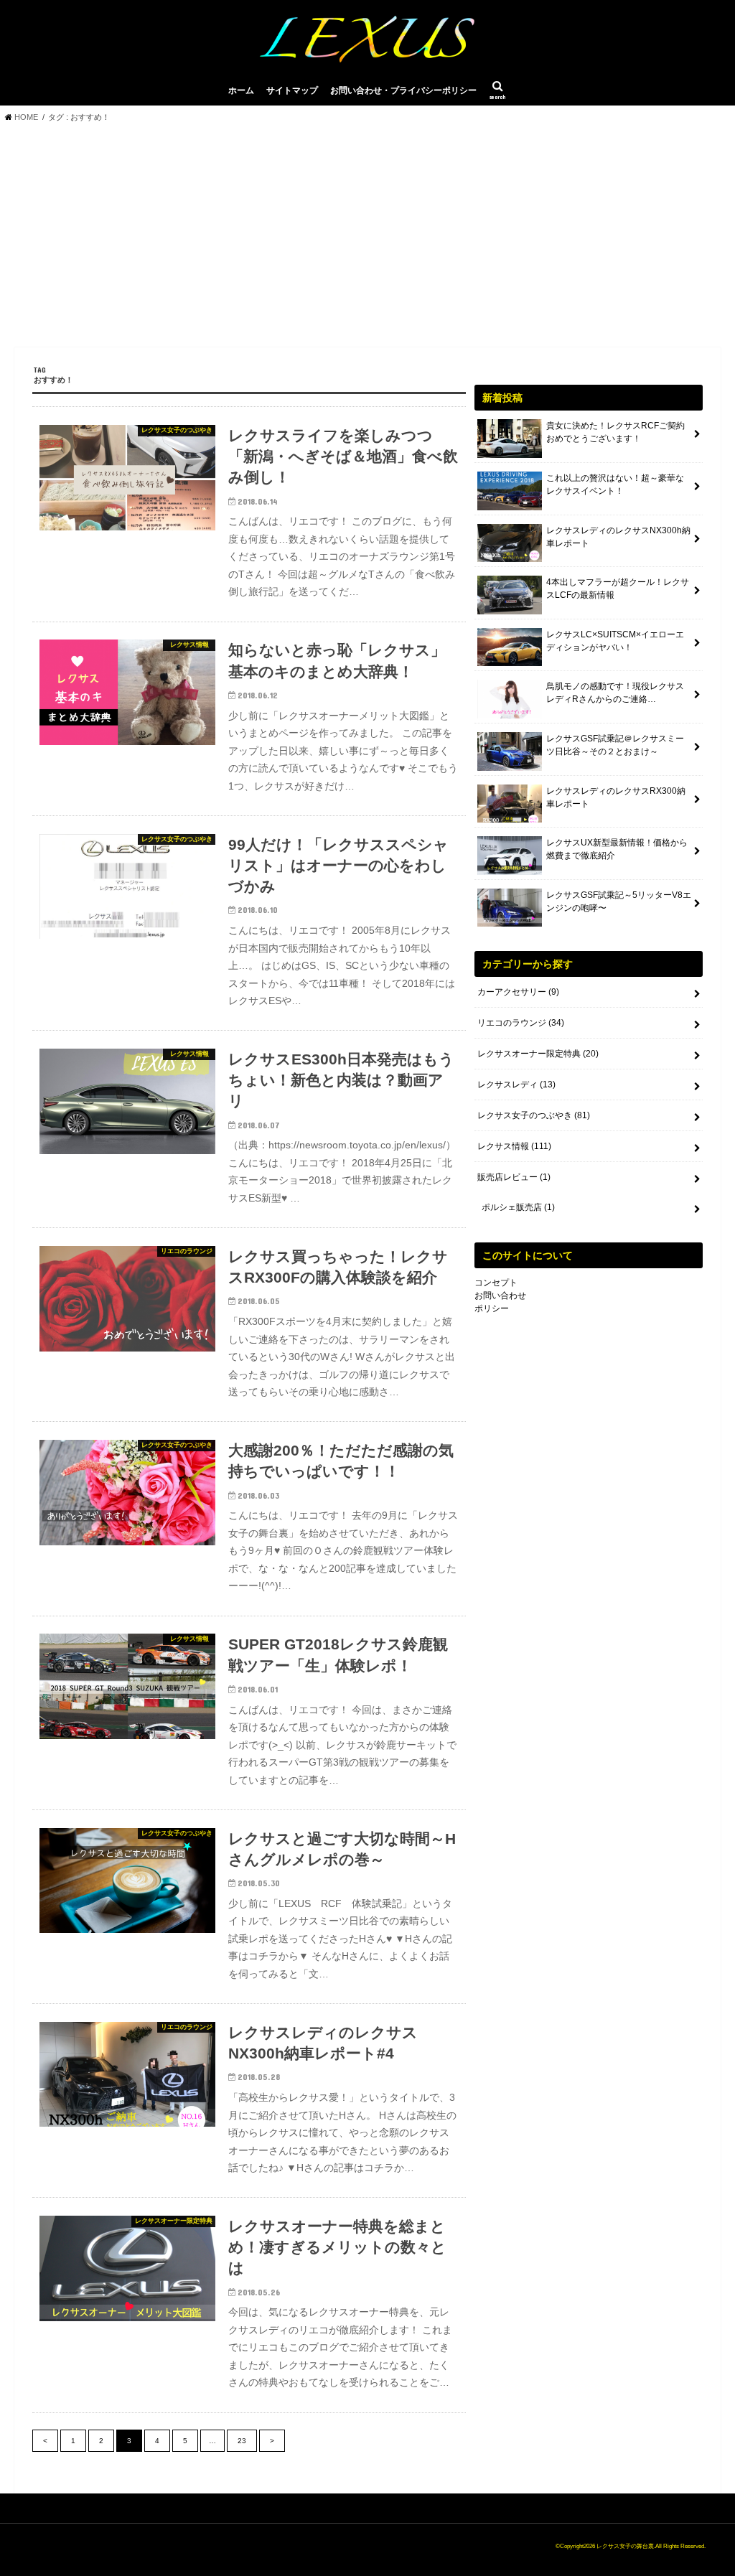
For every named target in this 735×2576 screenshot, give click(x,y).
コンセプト (496, 1283)
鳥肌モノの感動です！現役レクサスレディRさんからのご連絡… (615, 693)
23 (242, 2441)
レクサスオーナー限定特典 (538, 1054)
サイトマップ (292, 90)
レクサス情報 (514, 1146)
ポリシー (492, 1308)
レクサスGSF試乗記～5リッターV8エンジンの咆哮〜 (619, 901)
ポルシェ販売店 (518, 1207)
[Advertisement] (367, 239)
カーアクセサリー (518, 992)
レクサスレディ (516, 1085)
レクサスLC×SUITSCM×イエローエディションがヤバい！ (615, 641)
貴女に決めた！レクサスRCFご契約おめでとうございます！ (615, 432)
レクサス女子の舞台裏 (625, 2546)
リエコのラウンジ (521, 1023)
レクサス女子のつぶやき (534, 1115)
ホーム (241, 90)
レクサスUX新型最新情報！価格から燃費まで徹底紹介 (617, 849)
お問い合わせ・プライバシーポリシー (403, 90)
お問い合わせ (500, 1296)
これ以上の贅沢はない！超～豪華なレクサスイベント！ (615, 484)
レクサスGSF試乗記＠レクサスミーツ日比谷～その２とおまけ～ (615, 745)
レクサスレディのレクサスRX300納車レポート (616, 797)
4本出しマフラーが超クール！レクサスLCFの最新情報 (618, 589)
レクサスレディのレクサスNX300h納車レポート (618, 537)
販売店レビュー (514, 1177)
